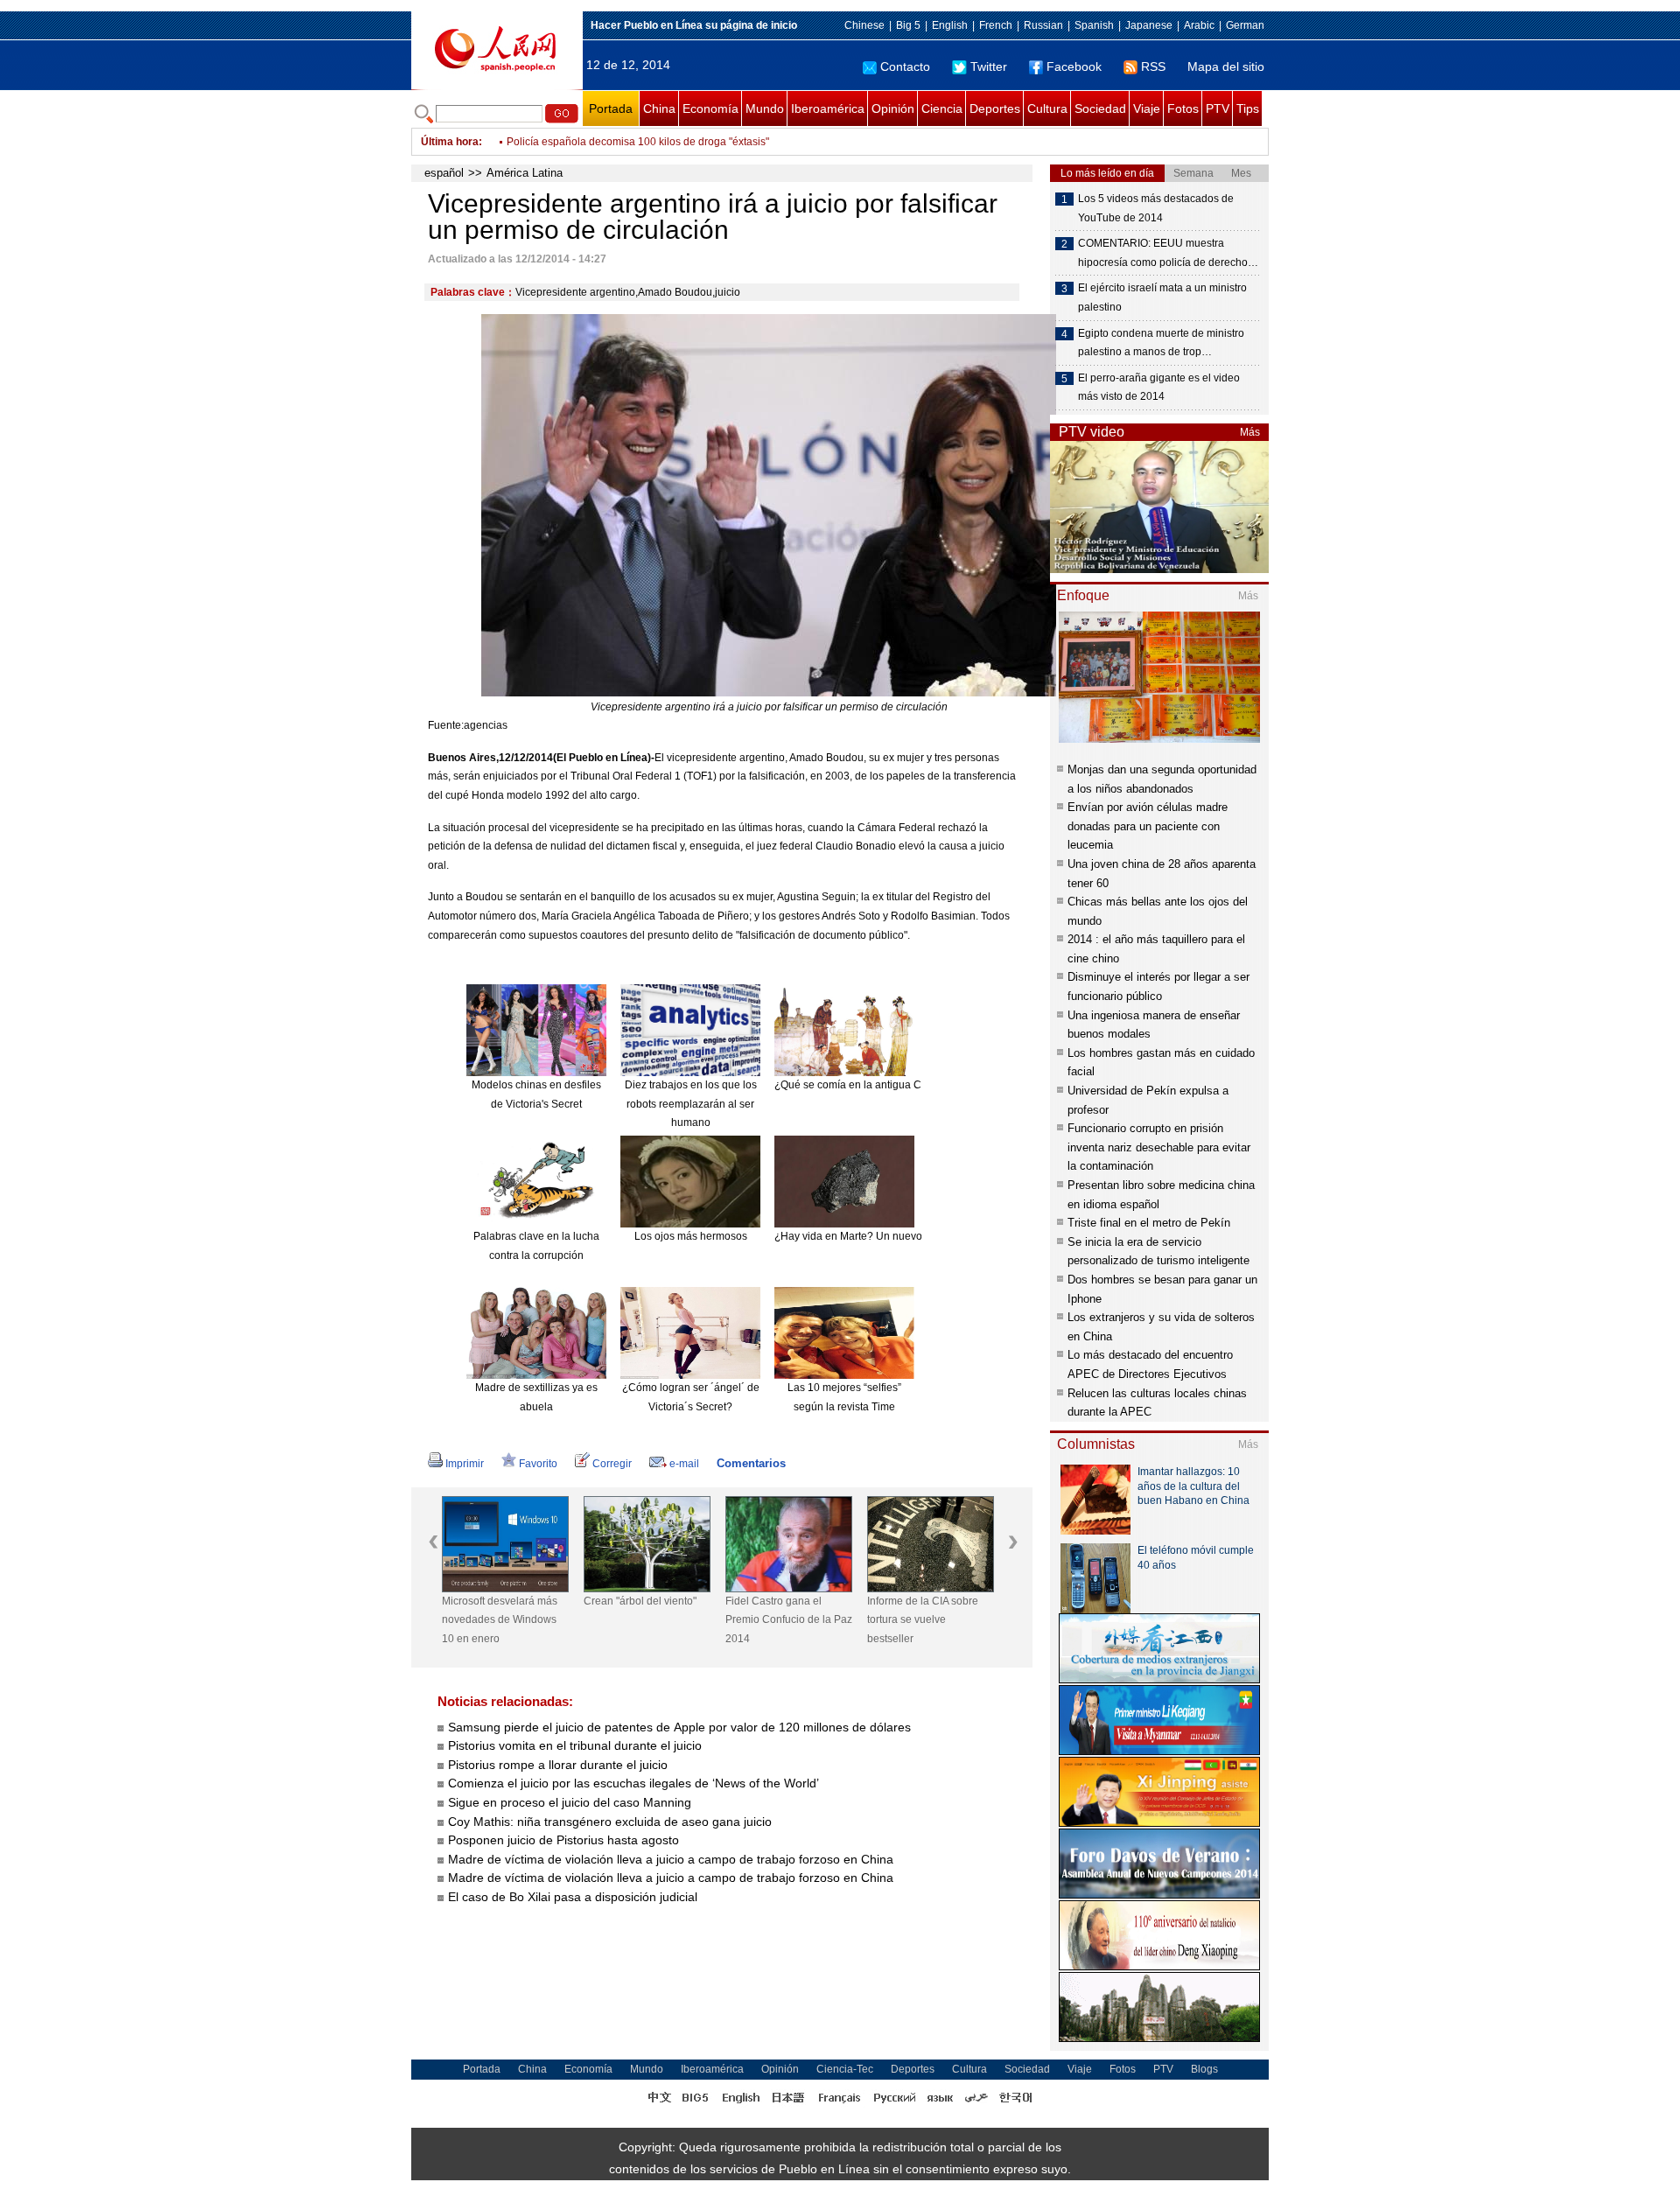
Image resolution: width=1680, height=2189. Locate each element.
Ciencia (942, 108)
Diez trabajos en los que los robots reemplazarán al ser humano (691, 1104)
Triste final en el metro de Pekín (1149, 1223)
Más (1250, 432)
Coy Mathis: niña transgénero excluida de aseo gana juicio (610, 1822)
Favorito (538, 1464)
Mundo (765, 108)
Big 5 (908, 25)
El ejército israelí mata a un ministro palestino (1162, 297)
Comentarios (751, 1463)
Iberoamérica (828, 108)
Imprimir (465, 1464)
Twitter (989, 66)
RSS (1153, 66)
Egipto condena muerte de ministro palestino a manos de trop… (1161, 343)
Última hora (450, 142)
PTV (1218, 108)
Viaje (1147, 108)
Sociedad (1100, 108)
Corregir (612, 1464)
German (1245, 25)
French (996, 25)
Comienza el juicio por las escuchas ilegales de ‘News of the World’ (633, 1783)
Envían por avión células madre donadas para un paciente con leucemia (1148, 826)
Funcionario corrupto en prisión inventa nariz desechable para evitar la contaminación (1159, 1147)
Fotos (1183, 108)
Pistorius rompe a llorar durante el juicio (558, 1765)
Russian (1043, 25)
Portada (611, 108)
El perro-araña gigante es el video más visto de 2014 (1159, 388)
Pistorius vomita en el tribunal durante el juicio (575, 1745)
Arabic (1199, 25)
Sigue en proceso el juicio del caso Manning (570, 1802)
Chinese (864, 25)
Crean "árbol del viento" (640, 1601)
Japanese (1149, 25)
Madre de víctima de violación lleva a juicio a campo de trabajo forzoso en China (671, 1859)
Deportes (995, 108)
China (659, 108)
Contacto (905, 66)
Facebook (1074, 66)
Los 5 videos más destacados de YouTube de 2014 (1156, 208)
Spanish (1094, 25)
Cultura (1047, 108)
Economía (710, 108)
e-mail (684, 1464)
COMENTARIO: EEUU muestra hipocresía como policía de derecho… (1168, 253)
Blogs (1204, 2069)
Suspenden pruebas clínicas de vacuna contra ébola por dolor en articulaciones (696, 152)
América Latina (525, 173)
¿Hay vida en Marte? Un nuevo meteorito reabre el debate (913, 1236)
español (444, 173)
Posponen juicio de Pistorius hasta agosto (563, 1840)
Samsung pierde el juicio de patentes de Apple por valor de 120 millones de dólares (679, 1727)
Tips (1248, 108)
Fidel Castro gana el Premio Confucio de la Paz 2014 (789, 1620)
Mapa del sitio (1226, 66)
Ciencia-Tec (845, 2069)
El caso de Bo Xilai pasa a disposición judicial (573, 1897)
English (950, 25)
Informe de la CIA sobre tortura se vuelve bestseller (923, 1620)
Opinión (893, 108)
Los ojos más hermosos (691, 1236)
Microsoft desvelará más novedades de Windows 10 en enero (500, 1620)
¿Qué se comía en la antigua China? (861, 1085)
